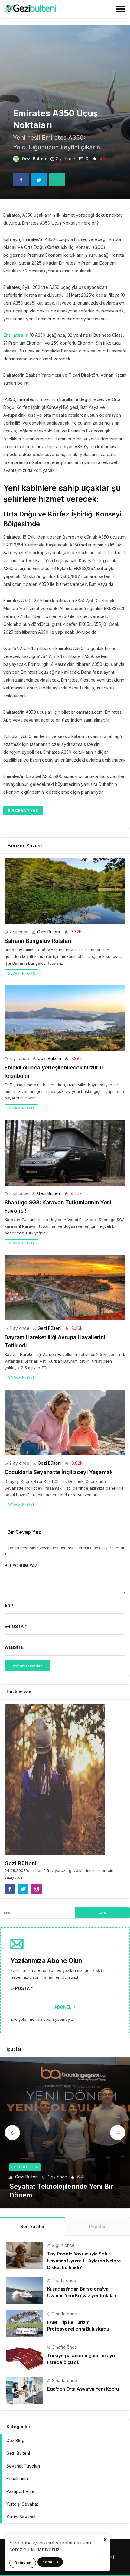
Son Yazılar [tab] (32, 2226)
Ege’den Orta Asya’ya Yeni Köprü (83, 2389)
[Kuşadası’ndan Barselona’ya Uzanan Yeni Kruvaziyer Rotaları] (24, 2290)
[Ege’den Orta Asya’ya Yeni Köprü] (24, 2390)
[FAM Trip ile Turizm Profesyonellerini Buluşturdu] (24, 2323)
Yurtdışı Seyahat (22, 2504)
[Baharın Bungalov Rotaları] (65, 891)
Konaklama (17, 2479)
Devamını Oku (21, 973)
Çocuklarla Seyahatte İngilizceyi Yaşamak (59, 1472)
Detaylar (23, 2563)
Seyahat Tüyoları (23, 2466)
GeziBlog (15, 2440)
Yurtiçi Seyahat (21, 2517)
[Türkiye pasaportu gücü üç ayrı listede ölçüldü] (24, 2357)
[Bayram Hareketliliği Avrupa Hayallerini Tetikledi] (65, 1288)
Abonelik (65, 2007)
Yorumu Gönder (27, 1666)
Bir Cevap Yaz (23, 811)
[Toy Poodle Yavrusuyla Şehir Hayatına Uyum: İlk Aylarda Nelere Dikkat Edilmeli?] (24, 2255)
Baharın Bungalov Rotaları (38, 941)
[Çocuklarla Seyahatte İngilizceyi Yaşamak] (65, 1422)
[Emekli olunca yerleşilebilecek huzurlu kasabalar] (65, 1018)
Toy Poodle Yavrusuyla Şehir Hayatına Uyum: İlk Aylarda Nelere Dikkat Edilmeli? (84, 2260)
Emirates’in (16, 335)
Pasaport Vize (20, 2491)
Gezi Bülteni (35, 159)
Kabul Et (50, 2562)
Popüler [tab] (97, 2226)
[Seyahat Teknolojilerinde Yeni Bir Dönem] (65, 2133)
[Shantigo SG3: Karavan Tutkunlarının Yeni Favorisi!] (65, 1153)
